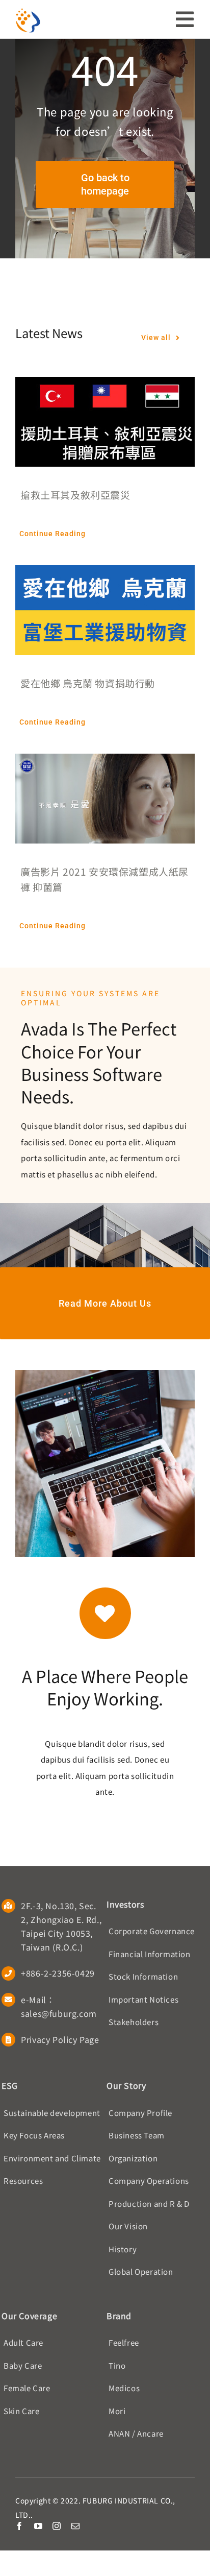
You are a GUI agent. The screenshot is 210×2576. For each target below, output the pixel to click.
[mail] (76, 2526)
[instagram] (57, 2526)
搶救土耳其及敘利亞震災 (75, 495)
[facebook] (20, 2526)
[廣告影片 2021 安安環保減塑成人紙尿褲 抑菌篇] (105, 762)
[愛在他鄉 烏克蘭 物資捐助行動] (105, 573)
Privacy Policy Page (60, 2039)
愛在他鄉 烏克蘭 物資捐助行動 (88, 683)
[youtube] (38, 2526)
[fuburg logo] (28, 11)
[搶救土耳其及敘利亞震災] (105, 385)
